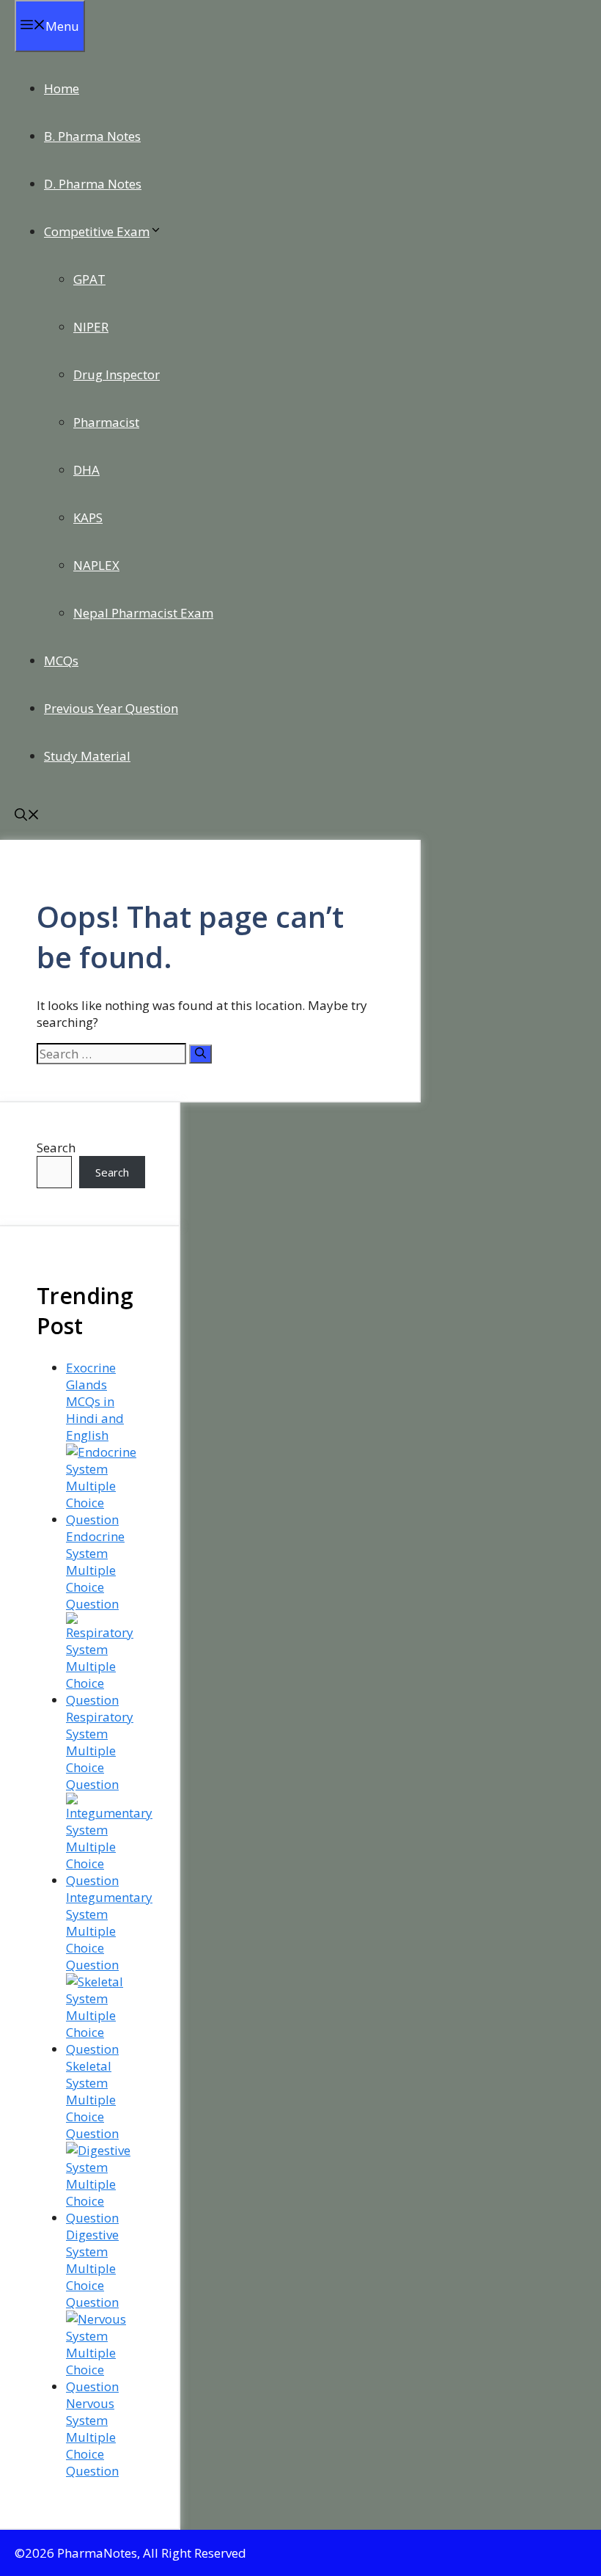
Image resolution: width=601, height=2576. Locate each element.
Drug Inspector (117, 374)
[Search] (200, 1054)
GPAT (89, 279)
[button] (27, 816)
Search (56, 1148)
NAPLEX (96, 565)
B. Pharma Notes (92, 136)
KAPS (88, 517)
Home (62, 88)
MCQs (61, 661)
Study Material (87, 756)
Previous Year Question (111, 708)
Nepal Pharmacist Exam (143, 613)
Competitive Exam (97, 231)
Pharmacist (106, 422)
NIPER (91, 327)
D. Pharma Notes (93, 184)
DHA (86, 470)
